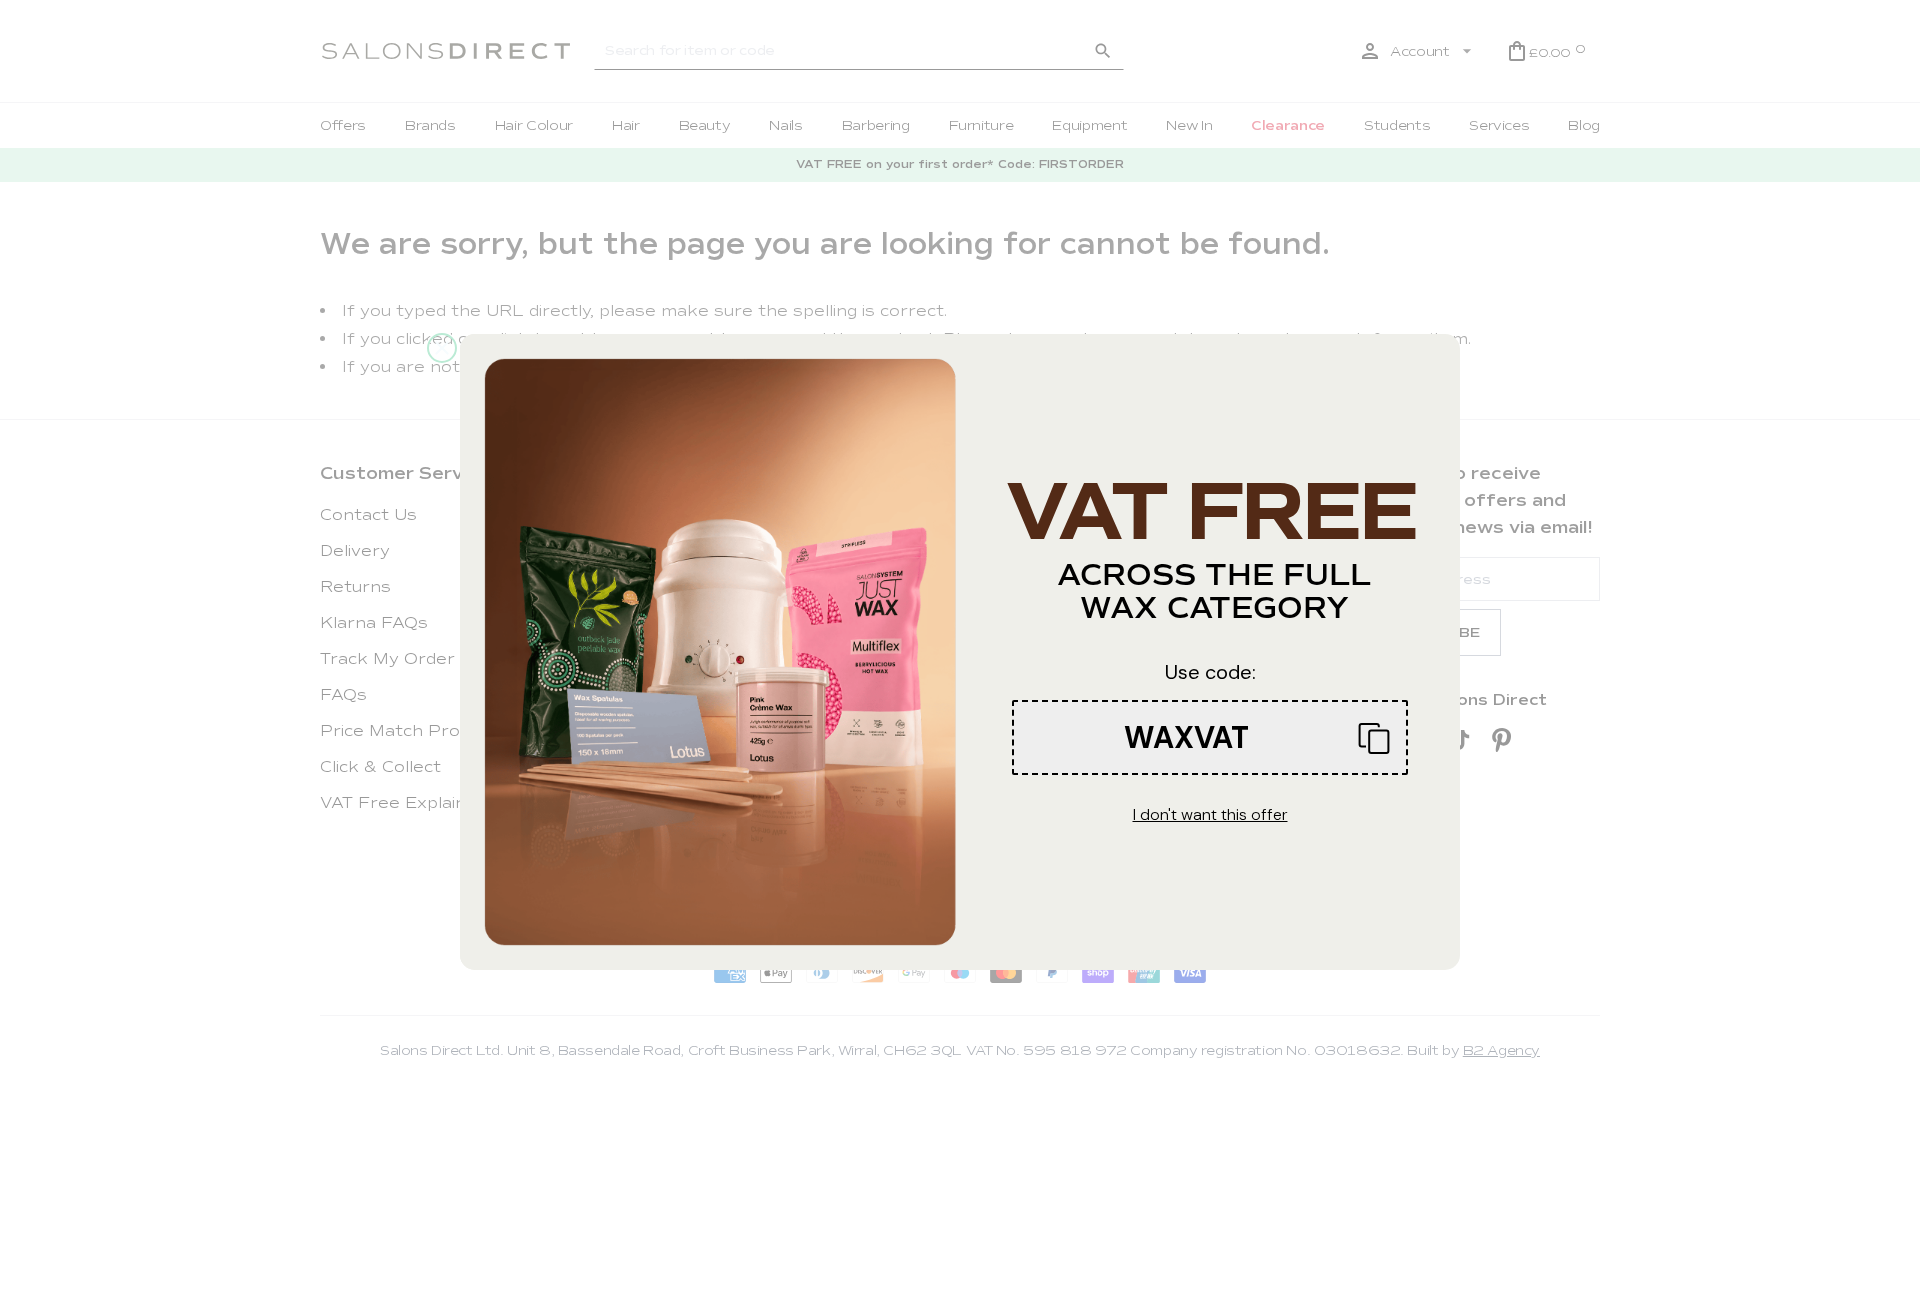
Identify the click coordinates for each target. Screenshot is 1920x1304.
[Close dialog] (442, 348)
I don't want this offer (1210, 814)
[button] (1210, 737)
